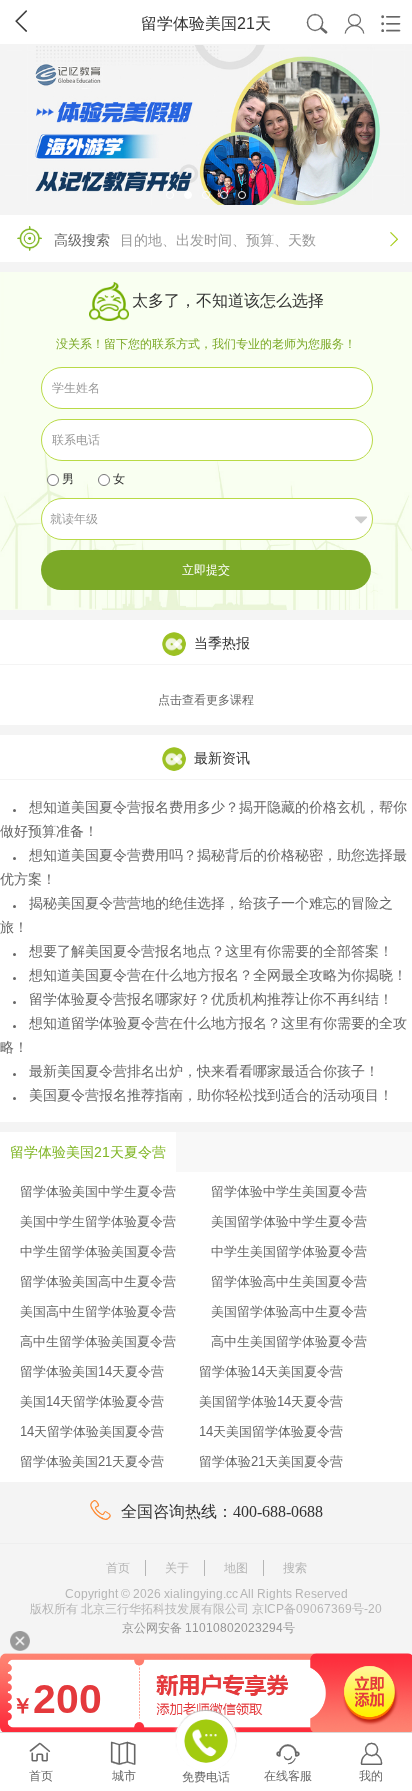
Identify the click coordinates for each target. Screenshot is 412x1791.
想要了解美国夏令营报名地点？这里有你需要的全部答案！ (211, 951)
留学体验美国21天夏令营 (92, 1461)
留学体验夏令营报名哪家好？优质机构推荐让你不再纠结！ (211, 999)
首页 (118, 1568)
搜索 (295, 1568)
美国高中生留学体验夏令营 (98, 1311)
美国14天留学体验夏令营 (92, 1401)
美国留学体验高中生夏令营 (289, 1311)
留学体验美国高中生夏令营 (98, 1281)
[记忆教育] (206, 125)
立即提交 (206, 570)
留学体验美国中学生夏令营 (98, 1191)
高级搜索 (226, 239)
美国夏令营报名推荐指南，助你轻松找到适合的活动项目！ (211, 1095)
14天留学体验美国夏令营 (92, 1431)
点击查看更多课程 (206, 700)
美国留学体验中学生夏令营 (289, 1221)
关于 (177, 1568)
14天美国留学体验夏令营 (271, 1431)
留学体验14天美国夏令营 (271, 1371)
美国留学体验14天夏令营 (271, 1401)
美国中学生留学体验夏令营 (98, 1221)
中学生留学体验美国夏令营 (98, 1251)
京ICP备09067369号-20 (317, 1609)
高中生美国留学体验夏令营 (289, 1341)
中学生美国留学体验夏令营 (289, 1251)
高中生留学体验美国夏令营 (98, 1341)
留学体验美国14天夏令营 (92, 1371)
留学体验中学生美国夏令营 (289, 1191)
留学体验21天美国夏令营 (271, 1461)
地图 (236, 1568)
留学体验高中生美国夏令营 (289, 1281)
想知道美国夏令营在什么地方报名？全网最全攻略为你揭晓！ (218, 975)
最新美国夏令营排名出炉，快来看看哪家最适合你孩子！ (204, 1071)
